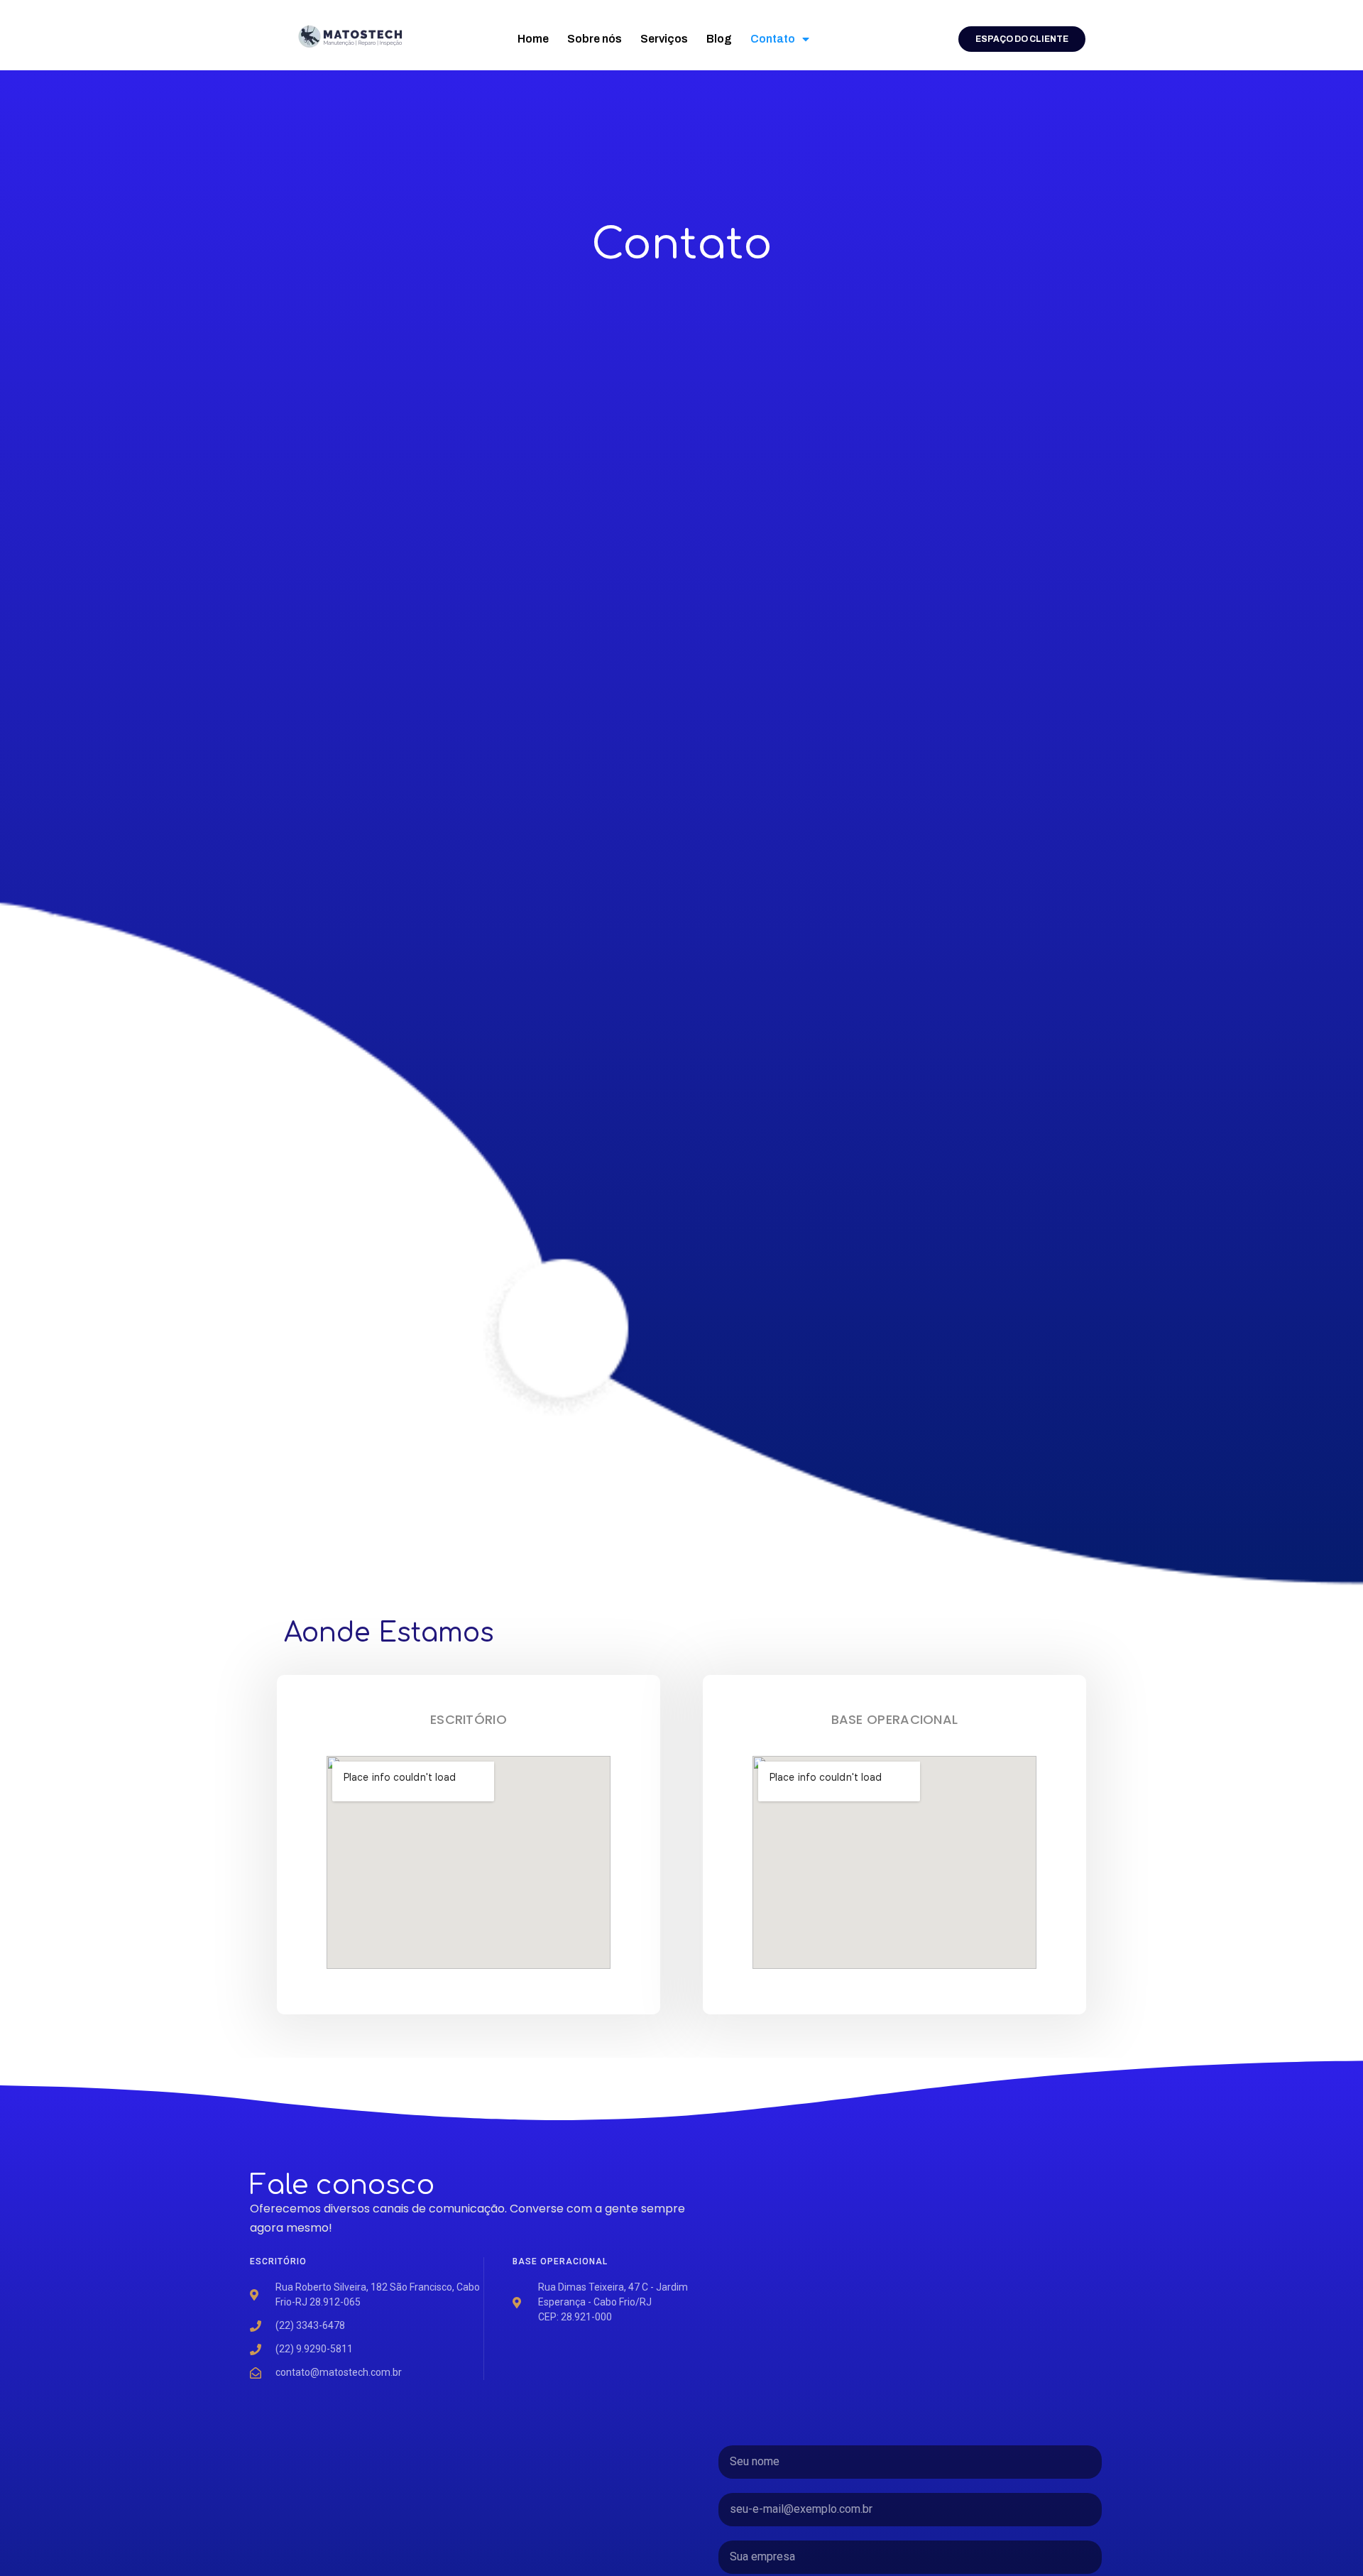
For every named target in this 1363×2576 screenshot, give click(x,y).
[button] (1022, 39)
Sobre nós (595, 39)
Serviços (664, 39)
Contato (773, 39)
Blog (719, 39)
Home (533, 39)
